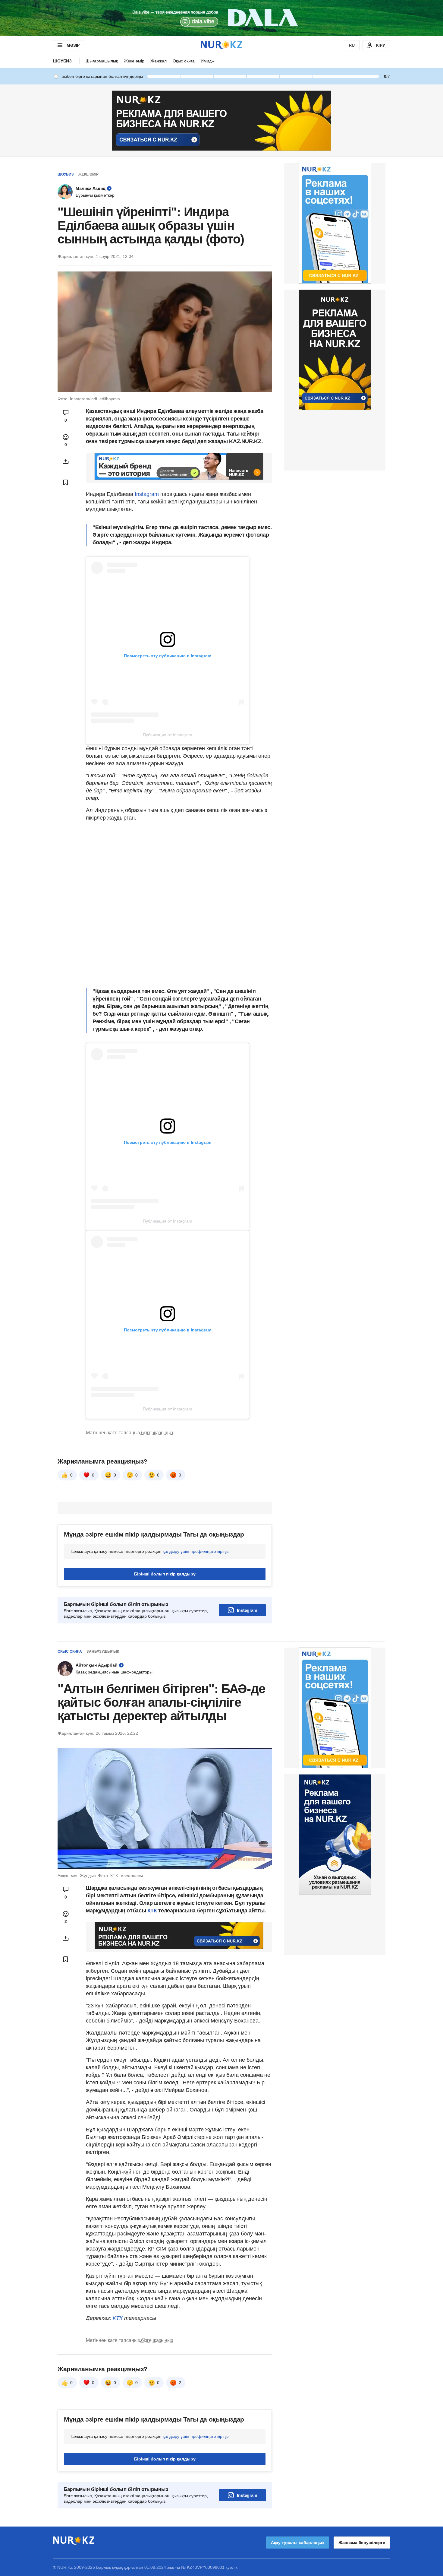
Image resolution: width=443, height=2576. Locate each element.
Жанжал (159, 61)
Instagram (147, 494)
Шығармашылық (102, 61)
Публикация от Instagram (168, 735)
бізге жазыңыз (157, 1433)
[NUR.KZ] (222, 45)
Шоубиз (62, 61)
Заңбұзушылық (103, 1651)
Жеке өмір (134, 61)
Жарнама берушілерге (362, 2543)
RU (352, 45)
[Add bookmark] (66, 482)
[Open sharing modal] (66, 462)
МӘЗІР (73, 45)
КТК (151, 1911)
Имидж (207, 61)
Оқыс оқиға (184, 61)
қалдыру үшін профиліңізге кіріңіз (196, 1551)
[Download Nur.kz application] (222, 18)
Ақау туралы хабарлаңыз (298, 2543)
